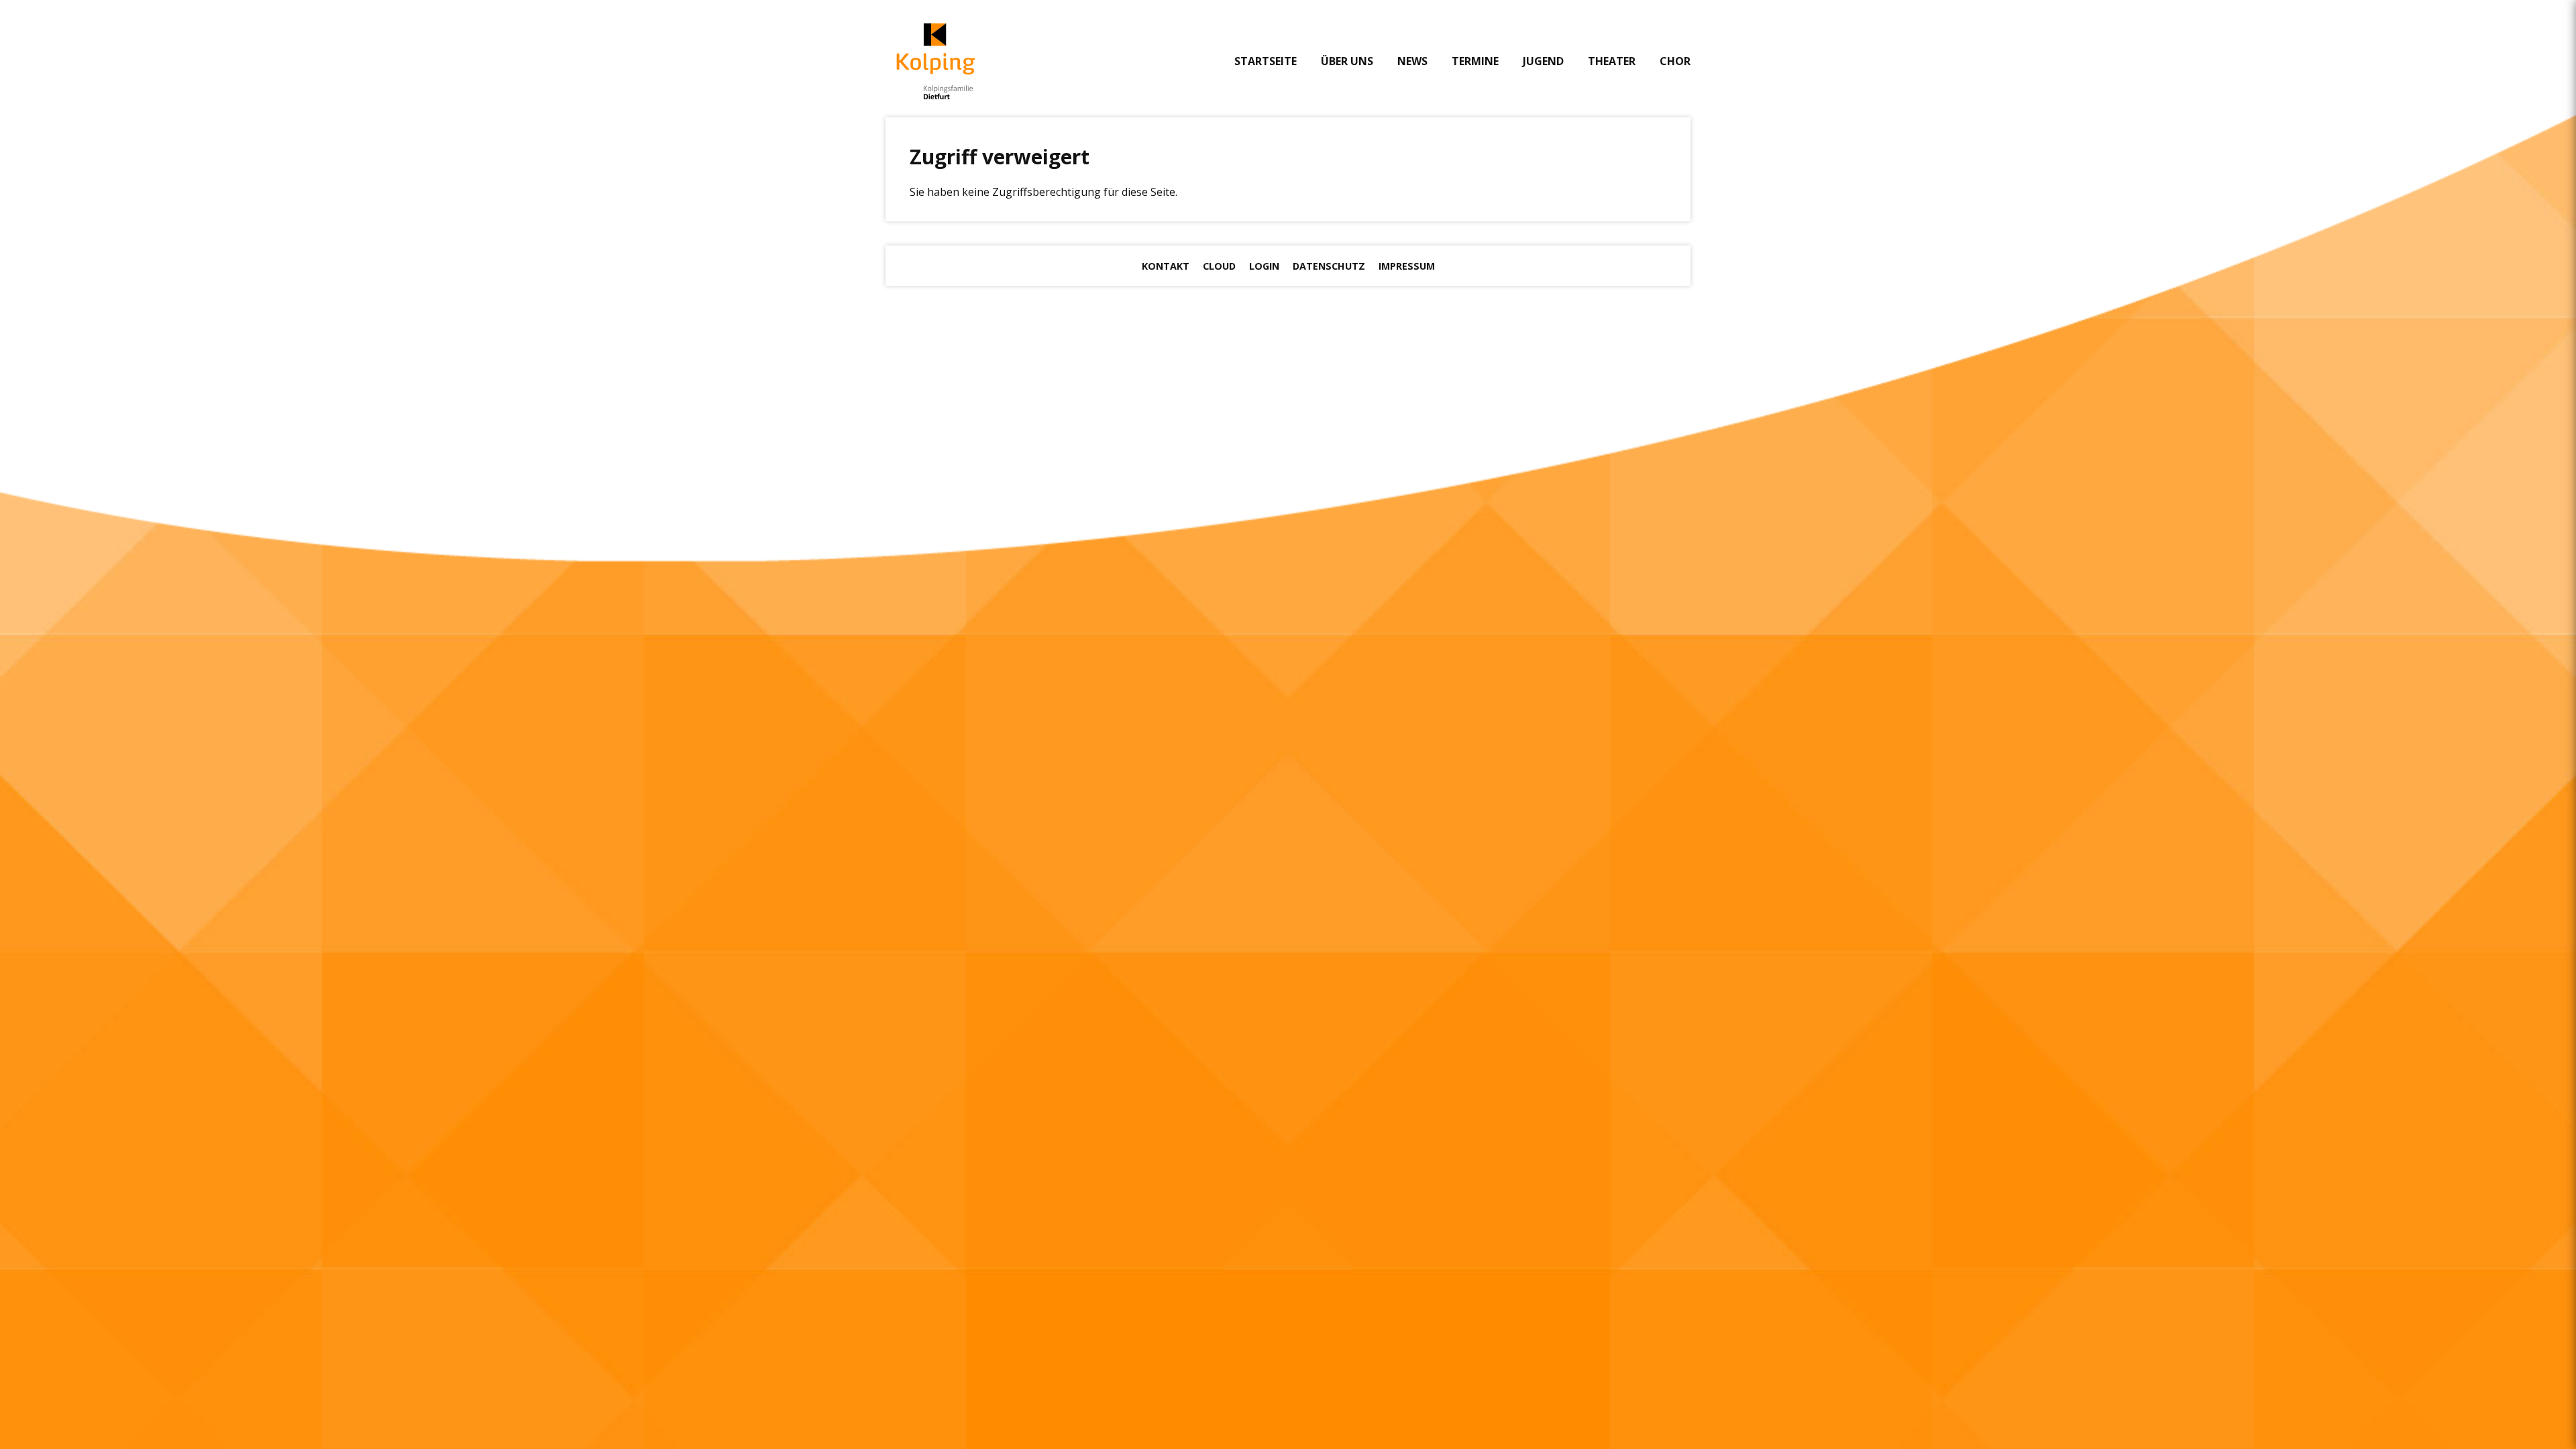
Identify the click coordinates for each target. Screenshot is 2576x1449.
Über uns (1347, 61)
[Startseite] (936, 61)
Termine (1475, 61)
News (1412, 61)
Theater (1612, 61)
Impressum (1407, 266)
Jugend (1543, 61)
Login (1264, 266)
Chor (1675, 61)
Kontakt (1166, 266)
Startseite (1266, 61)
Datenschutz (1329, 266)
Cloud (1219, 266)
